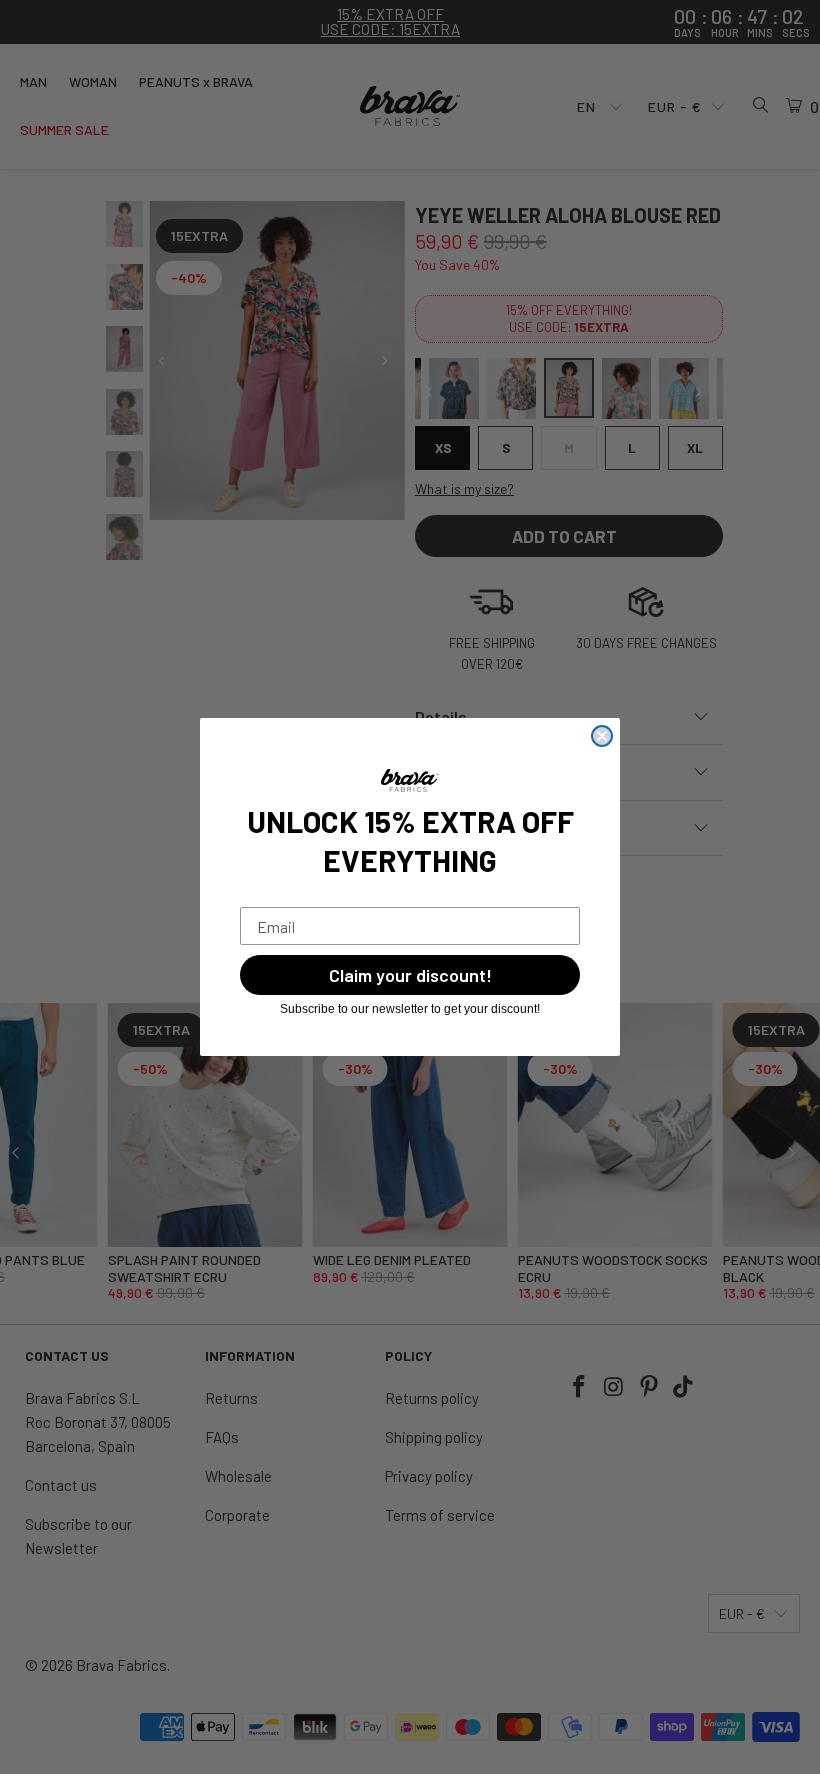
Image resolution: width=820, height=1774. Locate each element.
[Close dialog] (602, 736)
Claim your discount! (410, 975)
